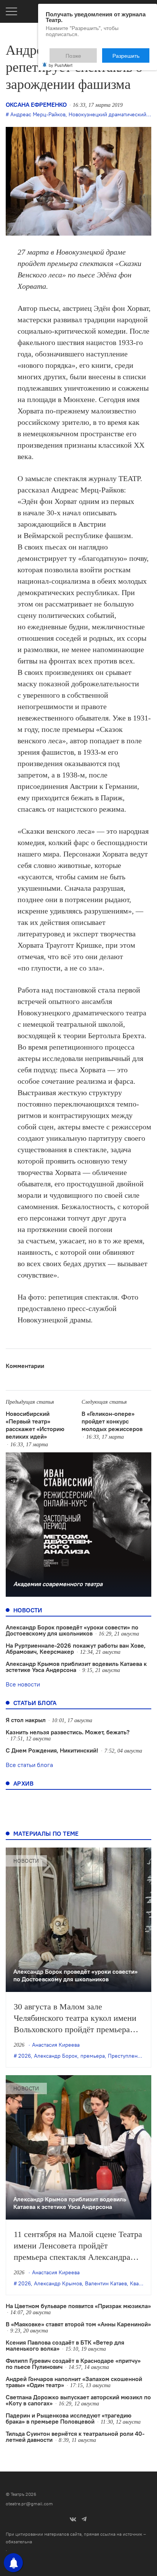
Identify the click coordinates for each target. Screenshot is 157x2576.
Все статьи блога (29, 1765)
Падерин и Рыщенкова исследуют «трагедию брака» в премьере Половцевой (69, 2418)
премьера (93, 2056)
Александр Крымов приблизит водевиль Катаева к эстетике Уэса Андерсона (76, 1667)
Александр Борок (56, 2056)
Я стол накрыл (26, 1720)
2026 (25, 2056)
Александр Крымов (58, 2283)
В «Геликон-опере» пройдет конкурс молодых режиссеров (112, 1421)
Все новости (23, 1684)
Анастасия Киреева (56, 2045)
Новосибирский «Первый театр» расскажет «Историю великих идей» (35, 1425)
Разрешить (131, 52)
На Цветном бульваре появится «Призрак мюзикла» (78, 2306)
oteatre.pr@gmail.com (29, 2504)
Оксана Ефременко (36, 104)
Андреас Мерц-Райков (38, 114)
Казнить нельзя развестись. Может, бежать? (68, 1732)
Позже (92, 52)
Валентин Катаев (106, 2283)
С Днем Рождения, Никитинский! (52, 1750)
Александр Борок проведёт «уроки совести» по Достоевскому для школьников (72, 1630)
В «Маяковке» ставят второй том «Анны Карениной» (78, 2324)
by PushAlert (61, 60)
